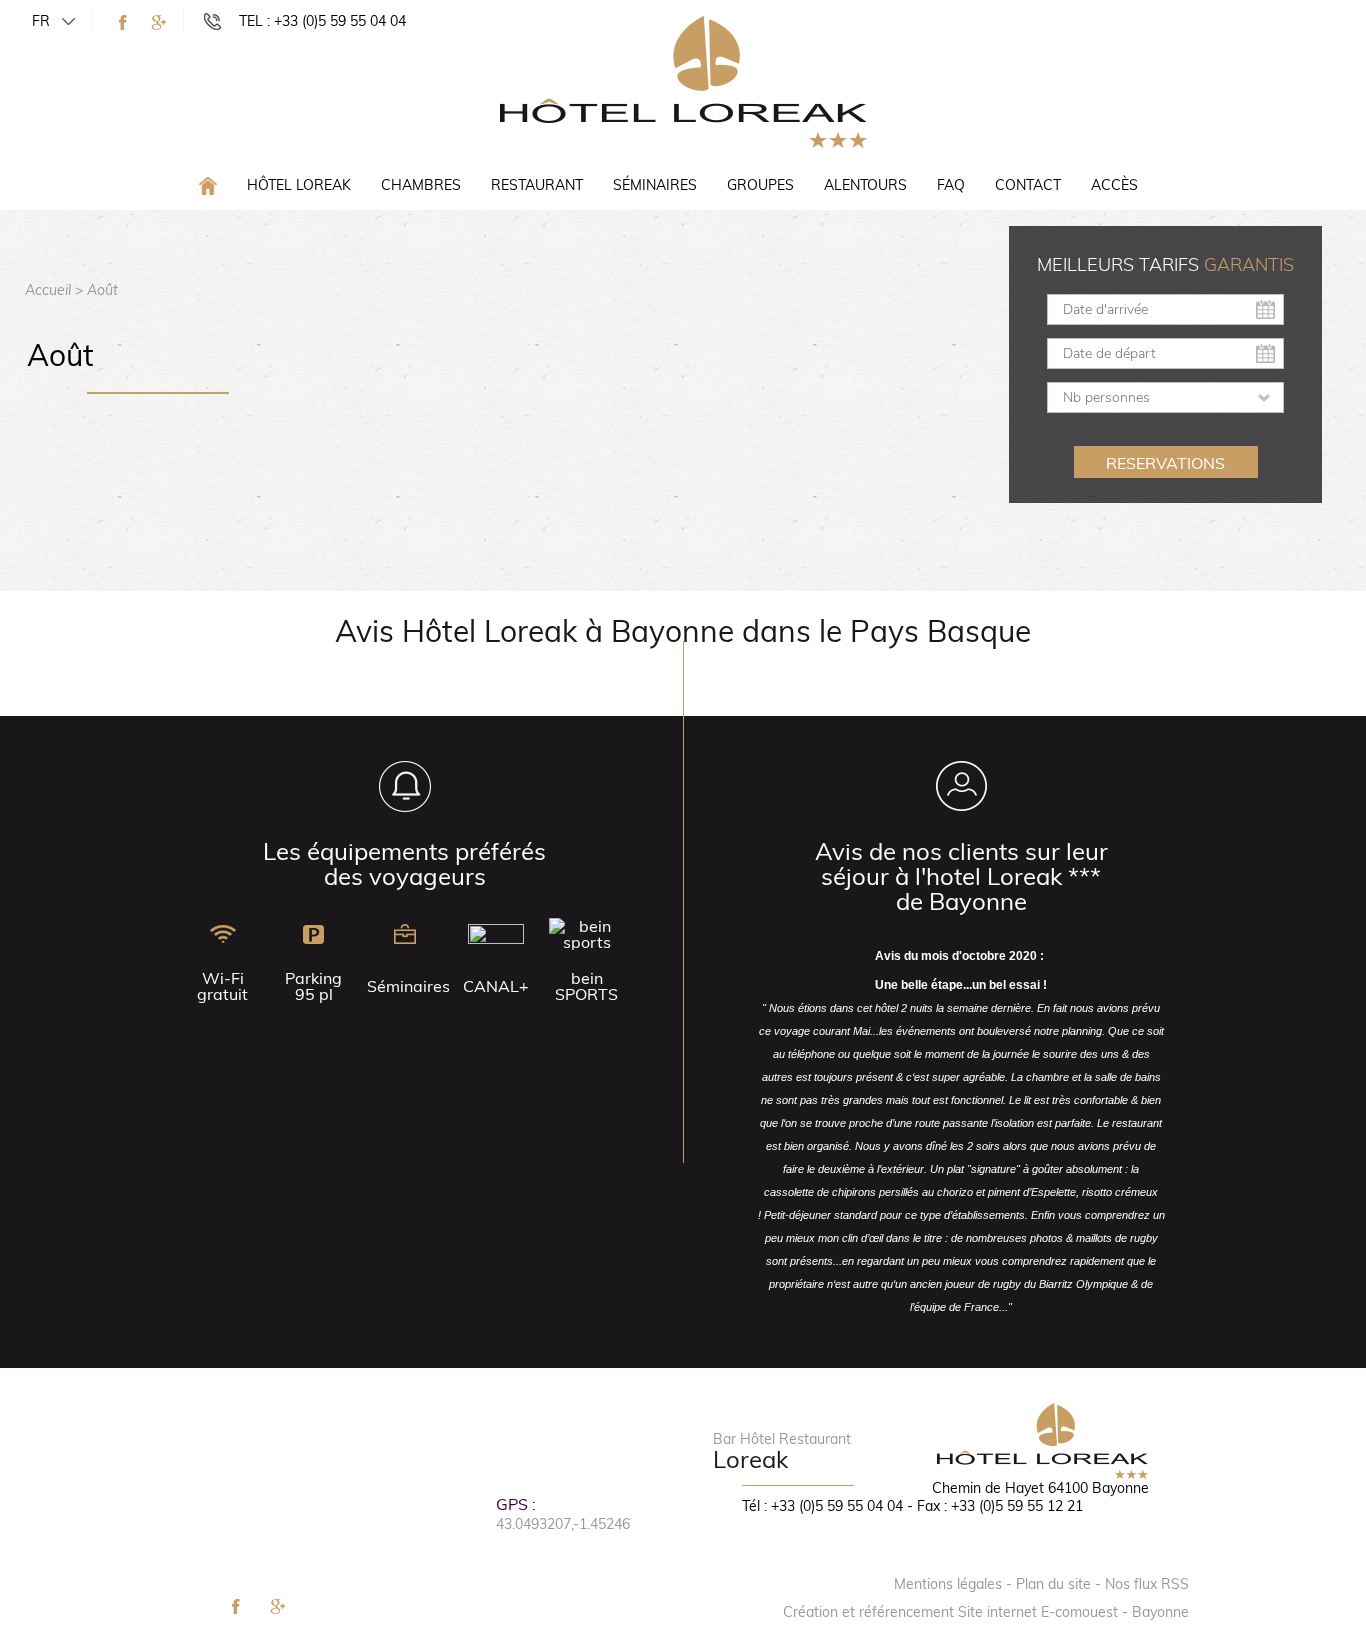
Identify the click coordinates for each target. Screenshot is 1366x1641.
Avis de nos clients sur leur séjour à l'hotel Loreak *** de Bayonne (961, 876)
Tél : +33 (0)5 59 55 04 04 (822, 1506)
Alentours (865, 185)
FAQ (951, 185)
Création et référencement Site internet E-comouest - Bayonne (986, 1612)
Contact (1028, 185)
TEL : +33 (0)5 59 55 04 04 (322, 21)
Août (102, 290)
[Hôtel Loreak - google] (159, 22)
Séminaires (655, 185)
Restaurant (537, 185)
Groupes (760, 185)
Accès (1114, 185)
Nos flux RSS (1147, 1584)
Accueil (48, 290)
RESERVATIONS (1165, 463)
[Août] (683, 81)
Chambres (421, 185)
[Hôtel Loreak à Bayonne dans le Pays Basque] (208, 184)
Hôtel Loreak (299, 185)
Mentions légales (948, 1584)
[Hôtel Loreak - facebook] (123, 22)
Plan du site (1053, 1584)
